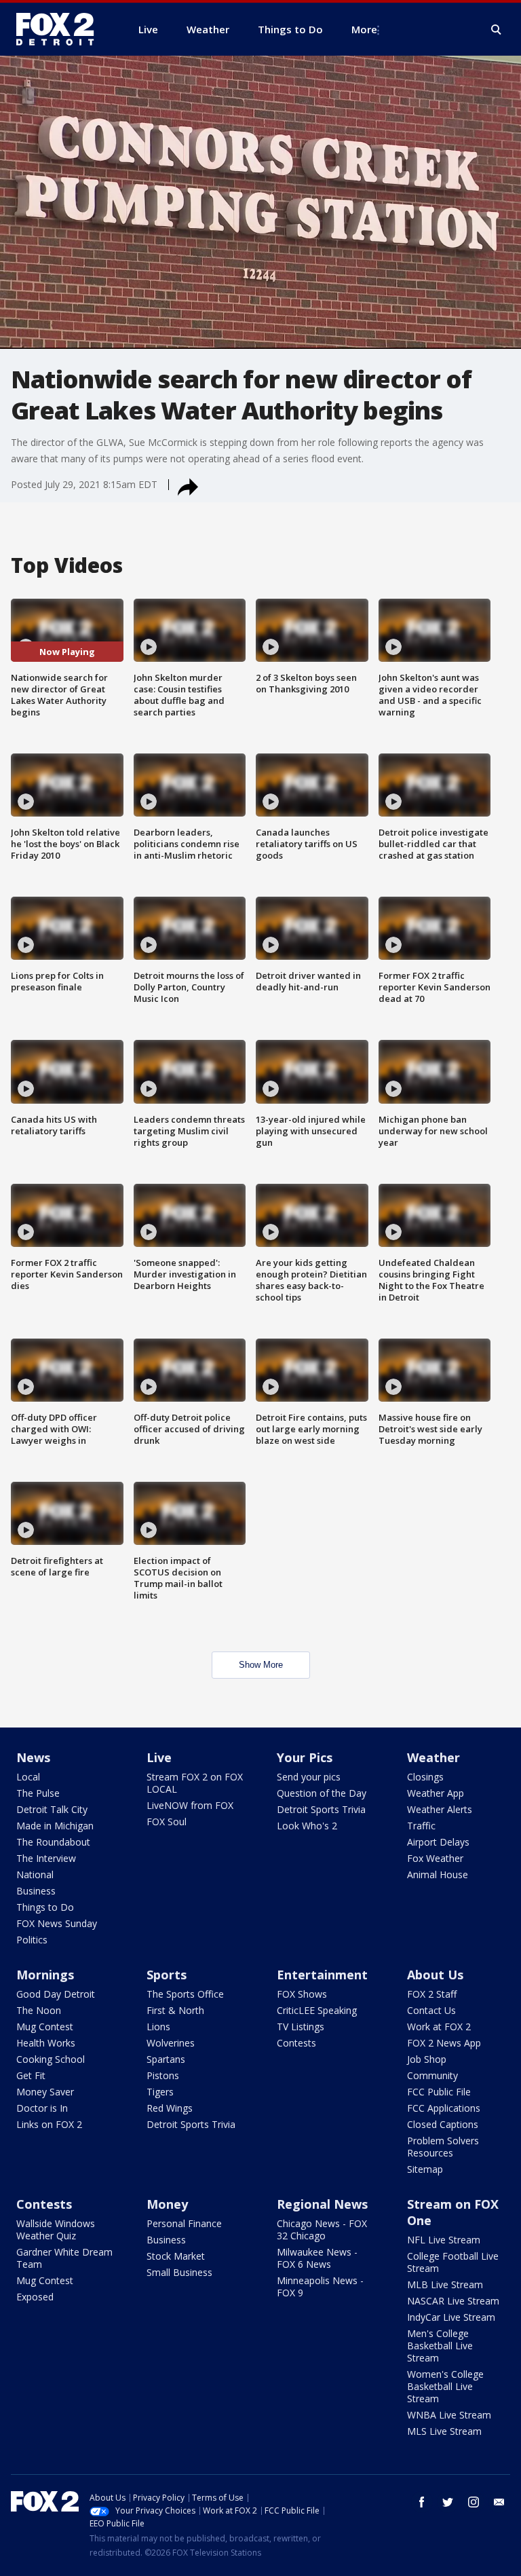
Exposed (35, 2297)
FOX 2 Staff (432, 1994)
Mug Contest (45, 2027)
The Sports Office (185, 1994)
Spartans (166, 2059)
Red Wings (170, 2108)
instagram (474, 2502)
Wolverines (171, 2043)
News (33, 1757)
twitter (448, 2502)
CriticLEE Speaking (317, 2010)
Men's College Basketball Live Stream (440, 2346)
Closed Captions (443, 2124)
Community (432, 2075)
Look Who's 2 (307, 1826)
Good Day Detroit (56, 1994)
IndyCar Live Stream (451, 2317)
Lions (158, 2027)
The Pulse (38, 1793)
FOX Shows (302, 1994)
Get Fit (31, 2075)
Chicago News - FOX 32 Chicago (322, 2229)
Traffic (421, 1826)
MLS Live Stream (444, 2431)
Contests (296, 2043)
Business (36, 1891)
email (499, 2502)
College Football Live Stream (453, 2262)
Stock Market (176, 2256)
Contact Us (431, 2010)
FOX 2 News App (444, 2043)
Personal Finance (184, 2223)
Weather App (436, 1793)
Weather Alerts (440, 1809)
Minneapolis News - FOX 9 (320, 2286)
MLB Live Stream (445, 2284)
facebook (422, 2502)
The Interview (46, 1858)
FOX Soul (167, 1822)
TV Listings (301, 2027)
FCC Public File (439, 2092)
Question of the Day (322, 1793)
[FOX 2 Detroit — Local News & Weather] (61, 29)
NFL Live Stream (444, 2240)
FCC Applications (444, 2108)
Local (28, 1777)
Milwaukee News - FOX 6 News (317, 2258)
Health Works (46, 2043)
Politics (32, 1940)
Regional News (322, 2204)
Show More (261, 1665)
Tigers (160, 2092)
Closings (425, 1777)
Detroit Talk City (52, 1809)
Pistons (163, 2075)
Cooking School (51, 2059)
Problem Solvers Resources (443, 2147)
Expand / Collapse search (497, 30)
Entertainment (322, 1975)
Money (167, 2204)
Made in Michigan (55, 1826)
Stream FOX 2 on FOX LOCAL (195, 1783)
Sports (167, 1975)
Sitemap (425, 2169)
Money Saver (45, 2092)
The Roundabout (53, 1842)
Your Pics (305, 1757)
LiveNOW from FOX (190, 1805)
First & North (175, 2010)
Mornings (45, 1975)
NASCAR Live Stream (453, 2301)
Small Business (179, 2272)
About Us (435, 1975)
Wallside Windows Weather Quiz (56, 2229)
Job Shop (427, 2059)
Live (159, 1757)
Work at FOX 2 (439, 2027)
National (35, 1874)
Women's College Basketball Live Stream (445, 2386)
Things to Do (45, 1907)
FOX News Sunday (57, 1923)
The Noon (39, 2010)
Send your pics (309, 1777)
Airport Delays (438, 1842)
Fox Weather (435, 1858)
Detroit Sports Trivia (321, 1809)
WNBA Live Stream (449, 2415)
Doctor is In (42, 2108)
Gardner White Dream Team (64, 2258)
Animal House (438, 1874)
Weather (433, 1757)
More (364, 29)
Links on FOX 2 (49, 2124)
